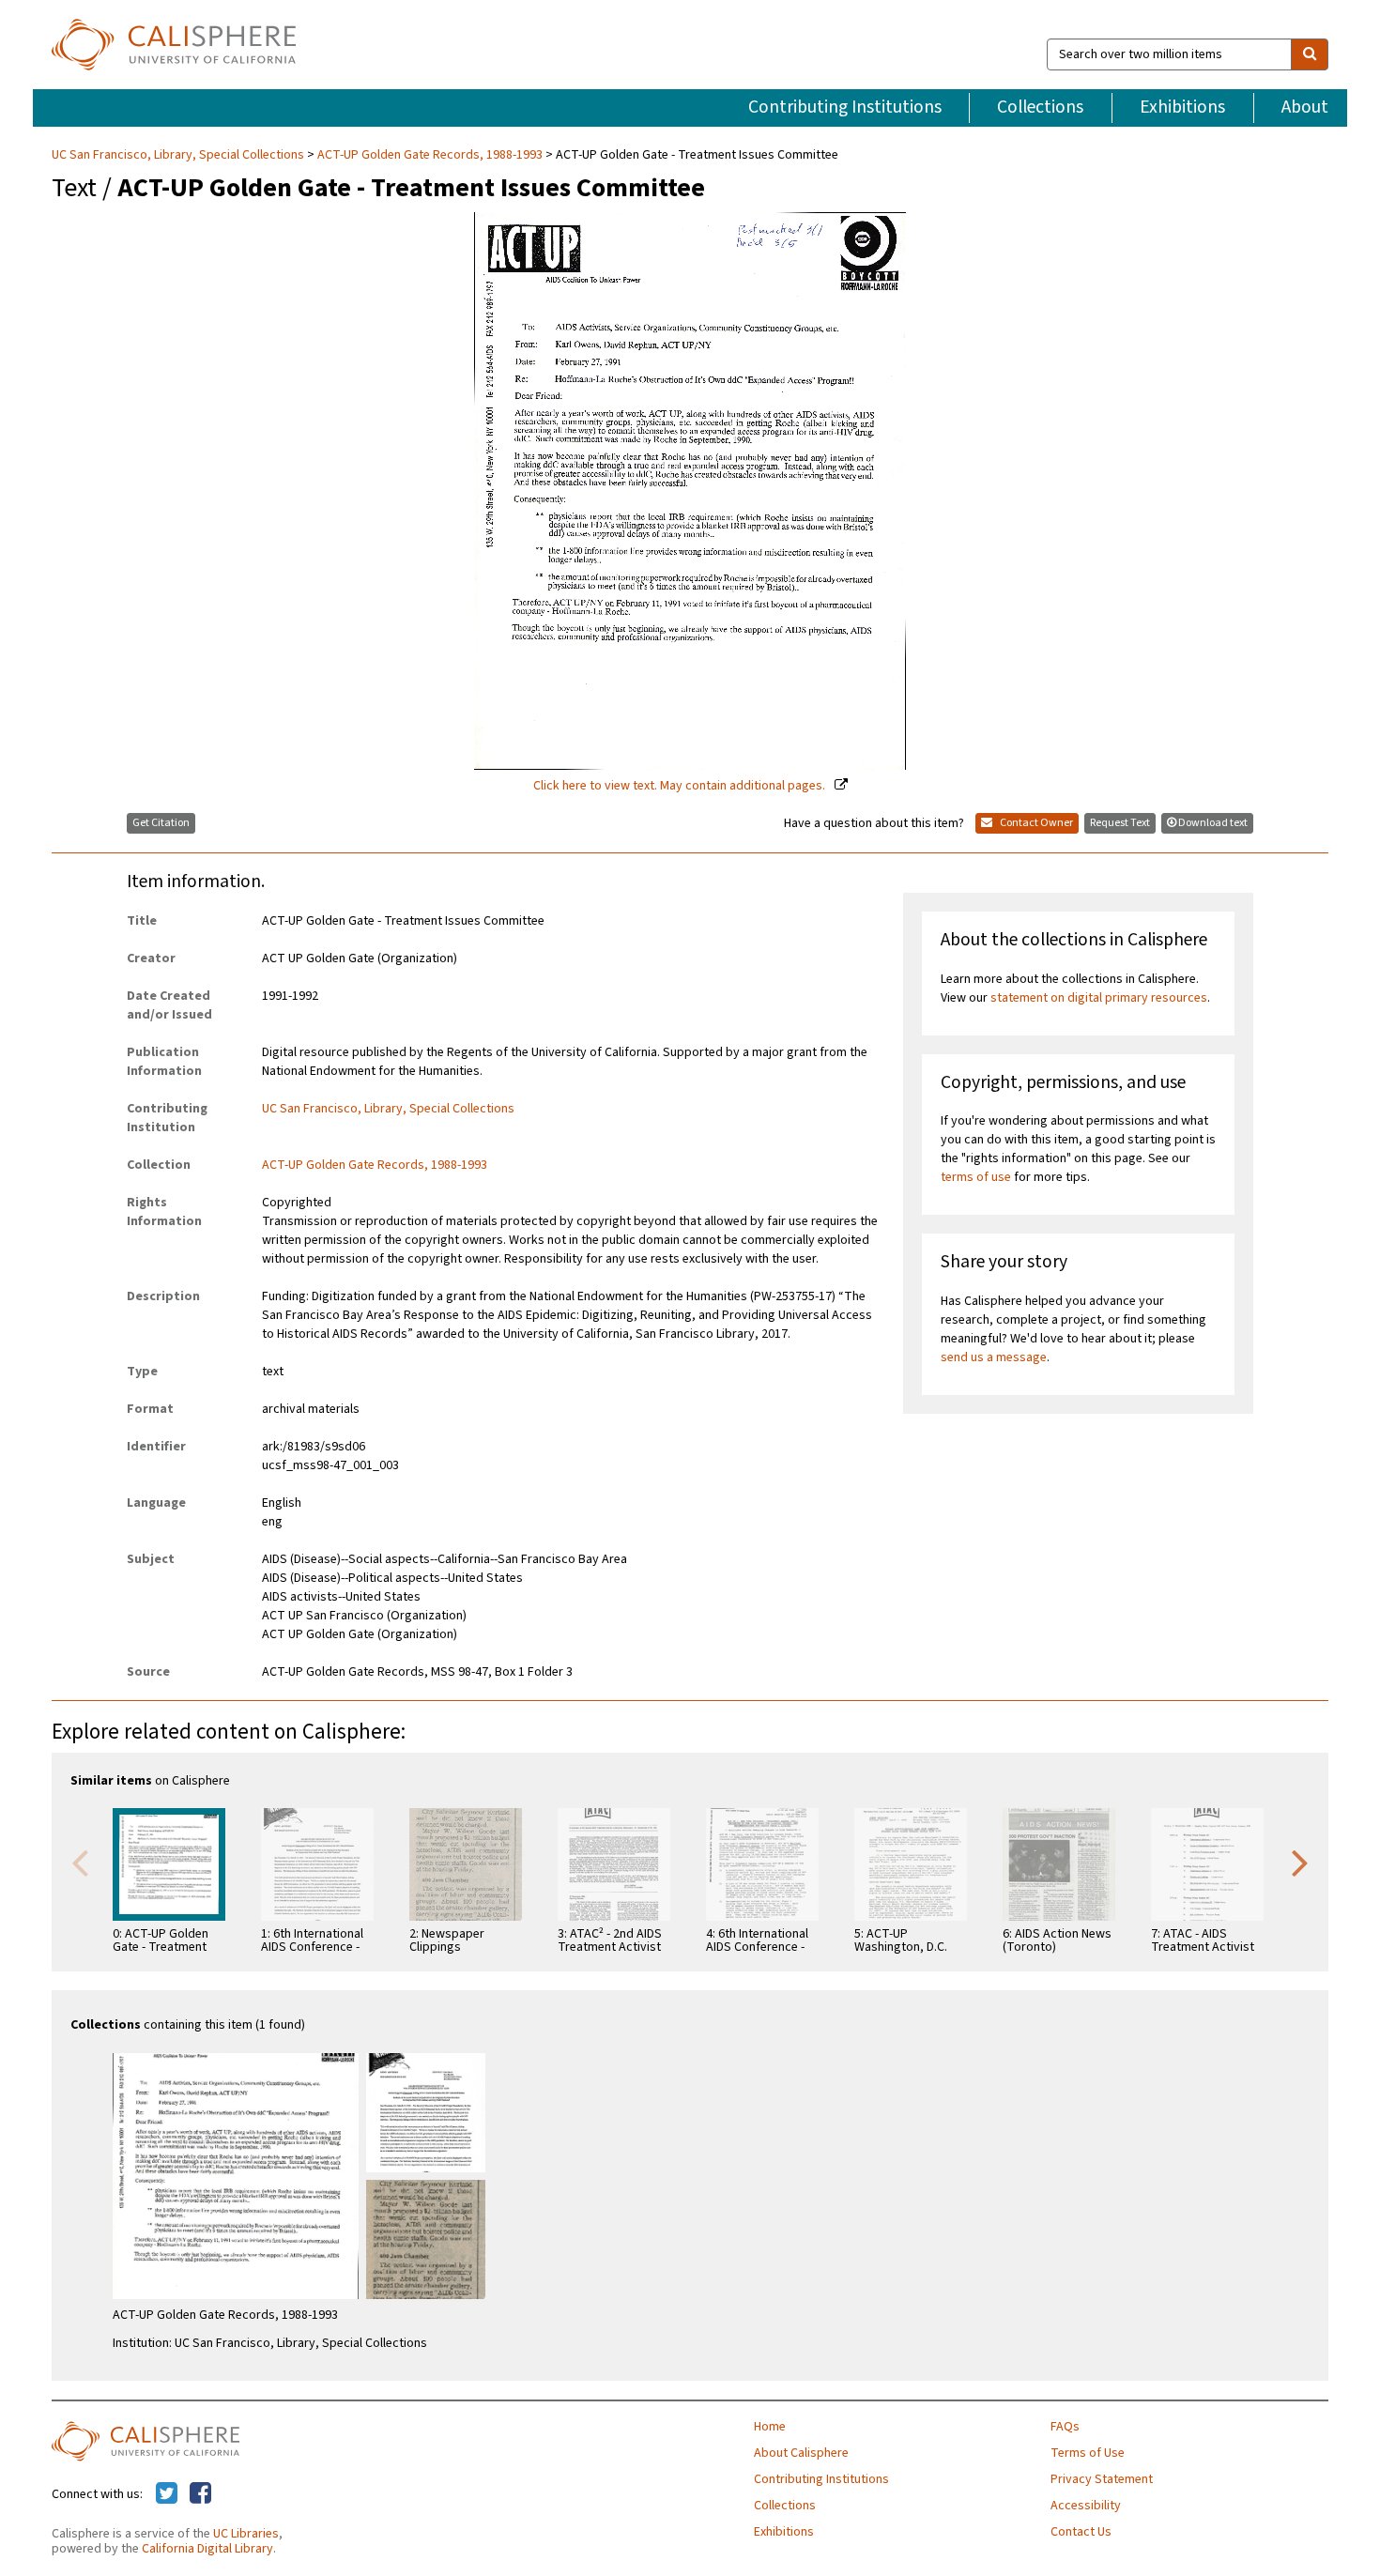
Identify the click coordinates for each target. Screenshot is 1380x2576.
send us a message (994, 1357)
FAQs (1065, 2427)
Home (770, 2427)
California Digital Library (207, 2549)
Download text (1213, 823)
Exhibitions (1182, 107)
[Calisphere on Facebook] (200, 2494)
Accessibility (1086, 2506)
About (1305, 107)
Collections (1040, 107)
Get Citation (161, 823)
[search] (1310, 54)
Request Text (1120, 823)
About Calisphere (801, 2453)
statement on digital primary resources (1099, 998)
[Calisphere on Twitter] (167, 2494)
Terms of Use (1088, 2453)
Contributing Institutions (845, 107)
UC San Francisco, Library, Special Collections (179, 155)
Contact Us (1081, 2532)
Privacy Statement (1102, 2479)
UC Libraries (246, 2534)
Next (1300, 1862)
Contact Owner (1035, 823)
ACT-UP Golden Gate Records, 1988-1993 (430, 155)
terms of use (976, 1177)
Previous (80, 1862)
